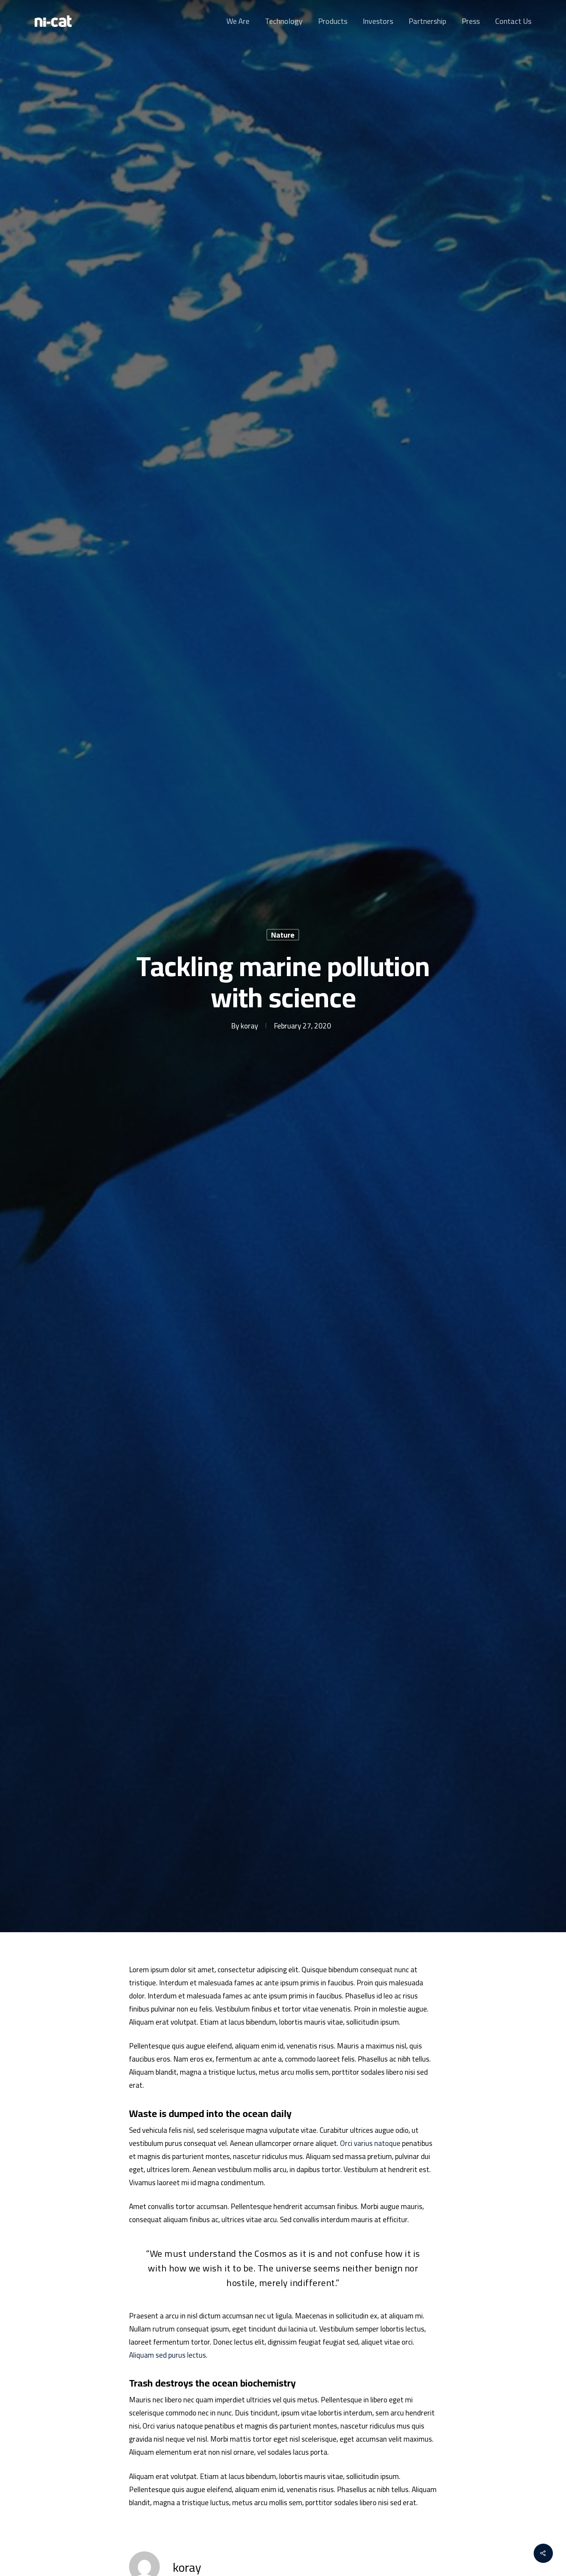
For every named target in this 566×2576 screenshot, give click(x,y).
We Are (238, 21)
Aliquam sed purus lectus (167, 2355)
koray (249, 1025)
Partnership (427, 21)
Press (471, 21)
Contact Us (513, 21)
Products (333, 21)
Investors (378, 21)
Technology (284, 21)
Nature (283, 935)
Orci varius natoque (370, 2143)
